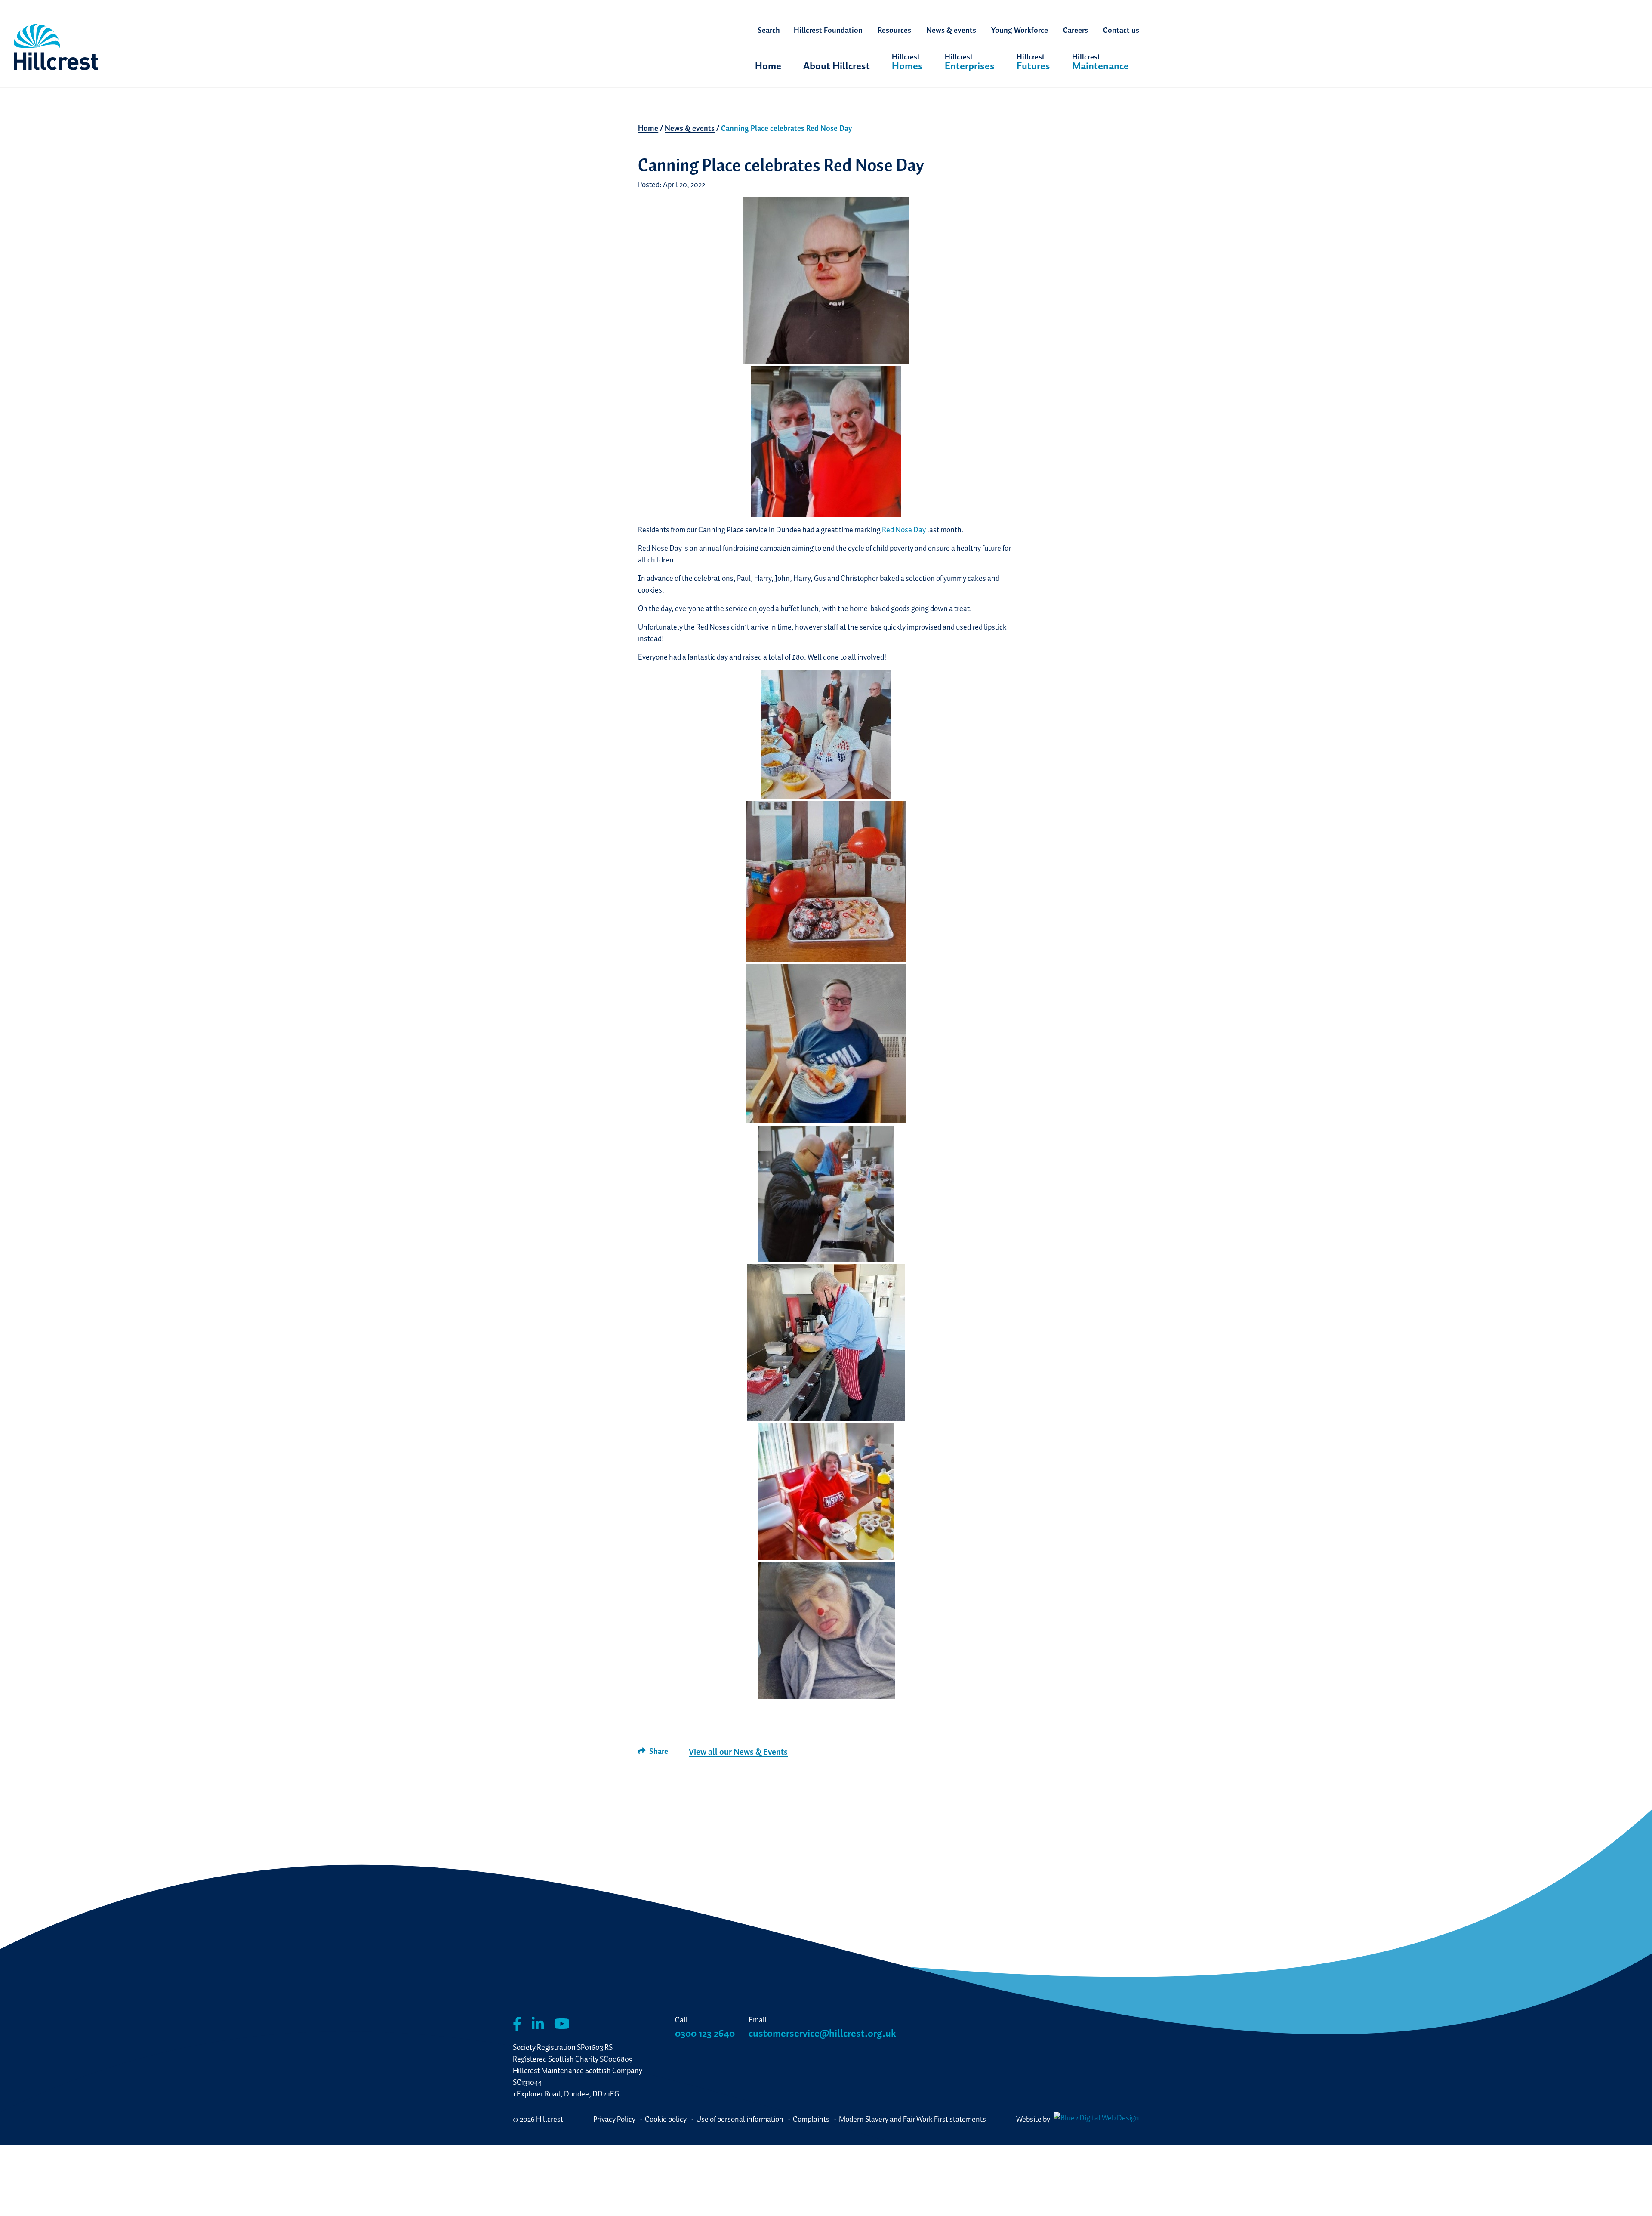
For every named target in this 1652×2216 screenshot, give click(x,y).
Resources (894, 30)
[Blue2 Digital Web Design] (1095, 2119)
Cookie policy (666, 2119)
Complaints (811, 2119)
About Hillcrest (837, 66)
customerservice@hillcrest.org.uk (822, 2033)
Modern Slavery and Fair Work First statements (912, 2119)
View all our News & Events (738, 1752)
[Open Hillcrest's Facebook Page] (517, 2024)
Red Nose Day (904, 529)
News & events (951, 30)
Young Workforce (1020, 30)
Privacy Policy (614, 2119)
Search (769, 30)
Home (768, 66)
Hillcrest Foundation (828, 30)
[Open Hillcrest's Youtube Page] (562, 2024)
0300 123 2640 (705, 2033)
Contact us (1121, 30)
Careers (1076, 30)
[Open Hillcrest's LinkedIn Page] (538, 2024)
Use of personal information (740, 2119)
